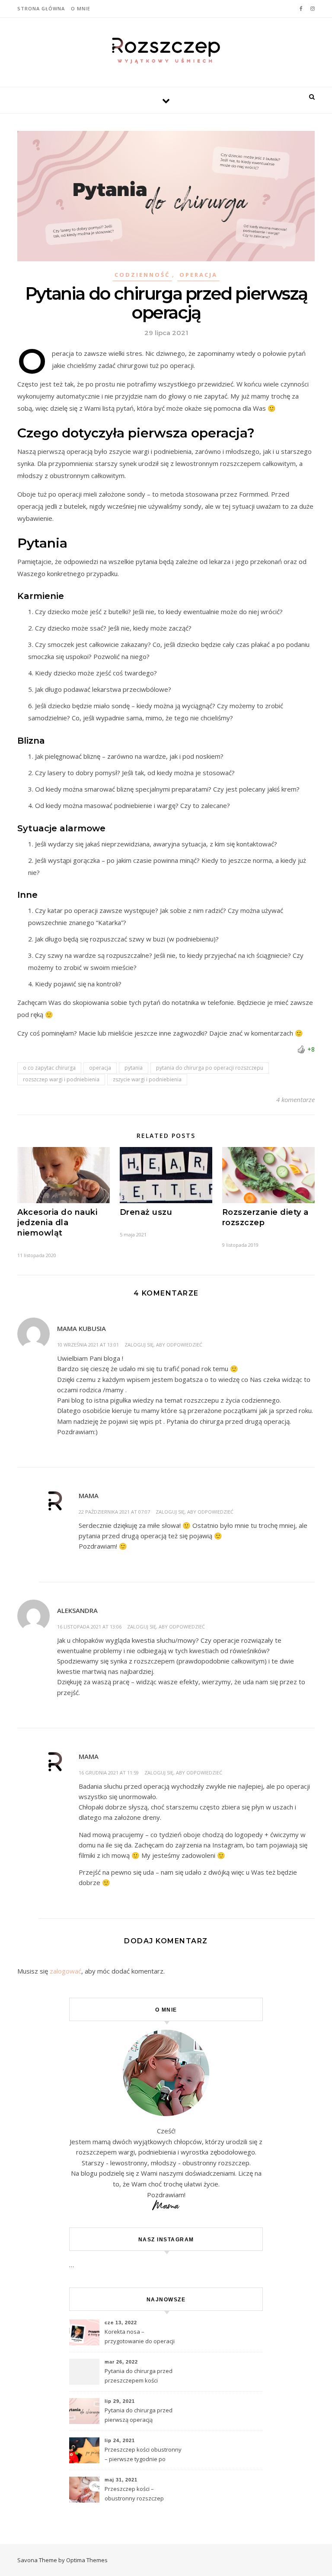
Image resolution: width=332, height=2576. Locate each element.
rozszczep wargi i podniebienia (61, 1079)
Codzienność (142, 275)
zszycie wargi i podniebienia (147, 1079)
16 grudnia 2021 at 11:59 (109, 1773)
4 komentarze (295, 1099)
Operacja (198, 275)
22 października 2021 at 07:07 (114, 1512)
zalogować (65, 1971)
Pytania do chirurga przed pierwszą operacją (139, 2415)
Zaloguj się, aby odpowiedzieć (163, 1345)
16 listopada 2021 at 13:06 (89, 1627)
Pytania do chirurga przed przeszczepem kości (139, 2376)
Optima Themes (87, 2560)
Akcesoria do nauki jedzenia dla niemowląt (57, 1223)
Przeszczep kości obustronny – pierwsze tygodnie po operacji (143, 2455)
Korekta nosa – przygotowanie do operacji (140, 2336)
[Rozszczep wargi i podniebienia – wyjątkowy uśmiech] (166, 51)
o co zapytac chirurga (49, 1068)
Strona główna (41, 8)
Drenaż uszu (146, 1212)
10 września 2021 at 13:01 (88, 1345)
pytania (134, 1068)
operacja (100, 1068)
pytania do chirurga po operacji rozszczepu (210, 1068)
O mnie (81, 8)
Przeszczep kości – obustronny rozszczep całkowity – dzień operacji (138, 2494)
